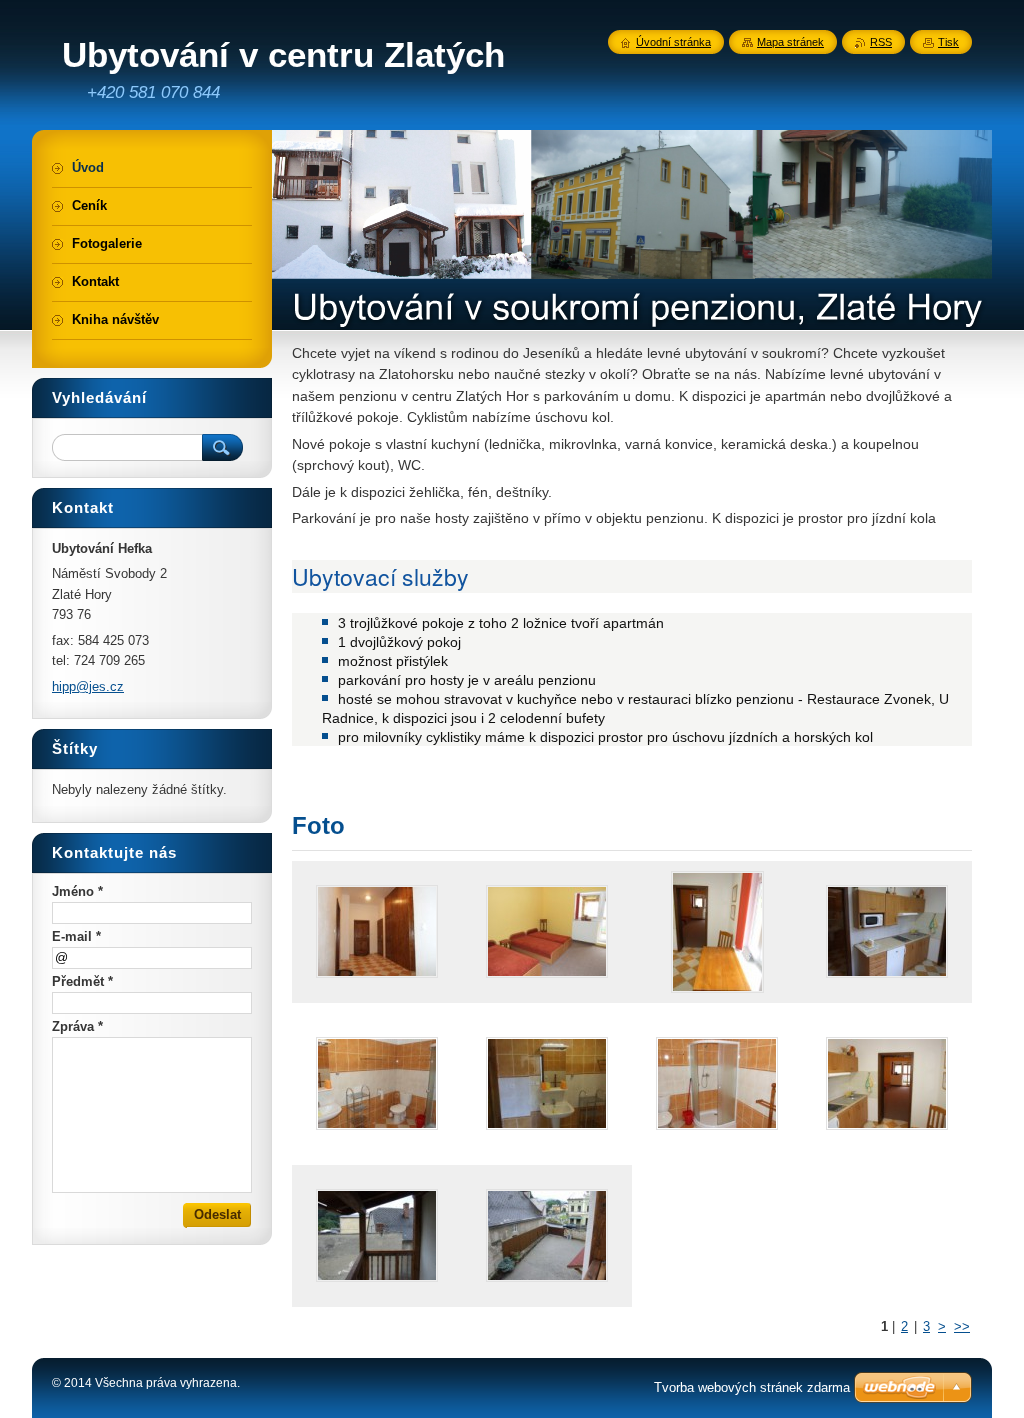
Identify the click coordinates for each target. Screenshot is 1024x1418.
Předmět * (82, 981)
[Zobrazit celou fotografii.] (377, 932)
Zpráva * (77, 1026)
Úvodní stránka (673, 42)
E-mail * (76, 936)
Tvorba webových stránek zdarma (752, 1387)
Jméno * (77, 891)
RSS (881, 42)
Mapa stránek (790, 42)
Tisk (948, 42)
